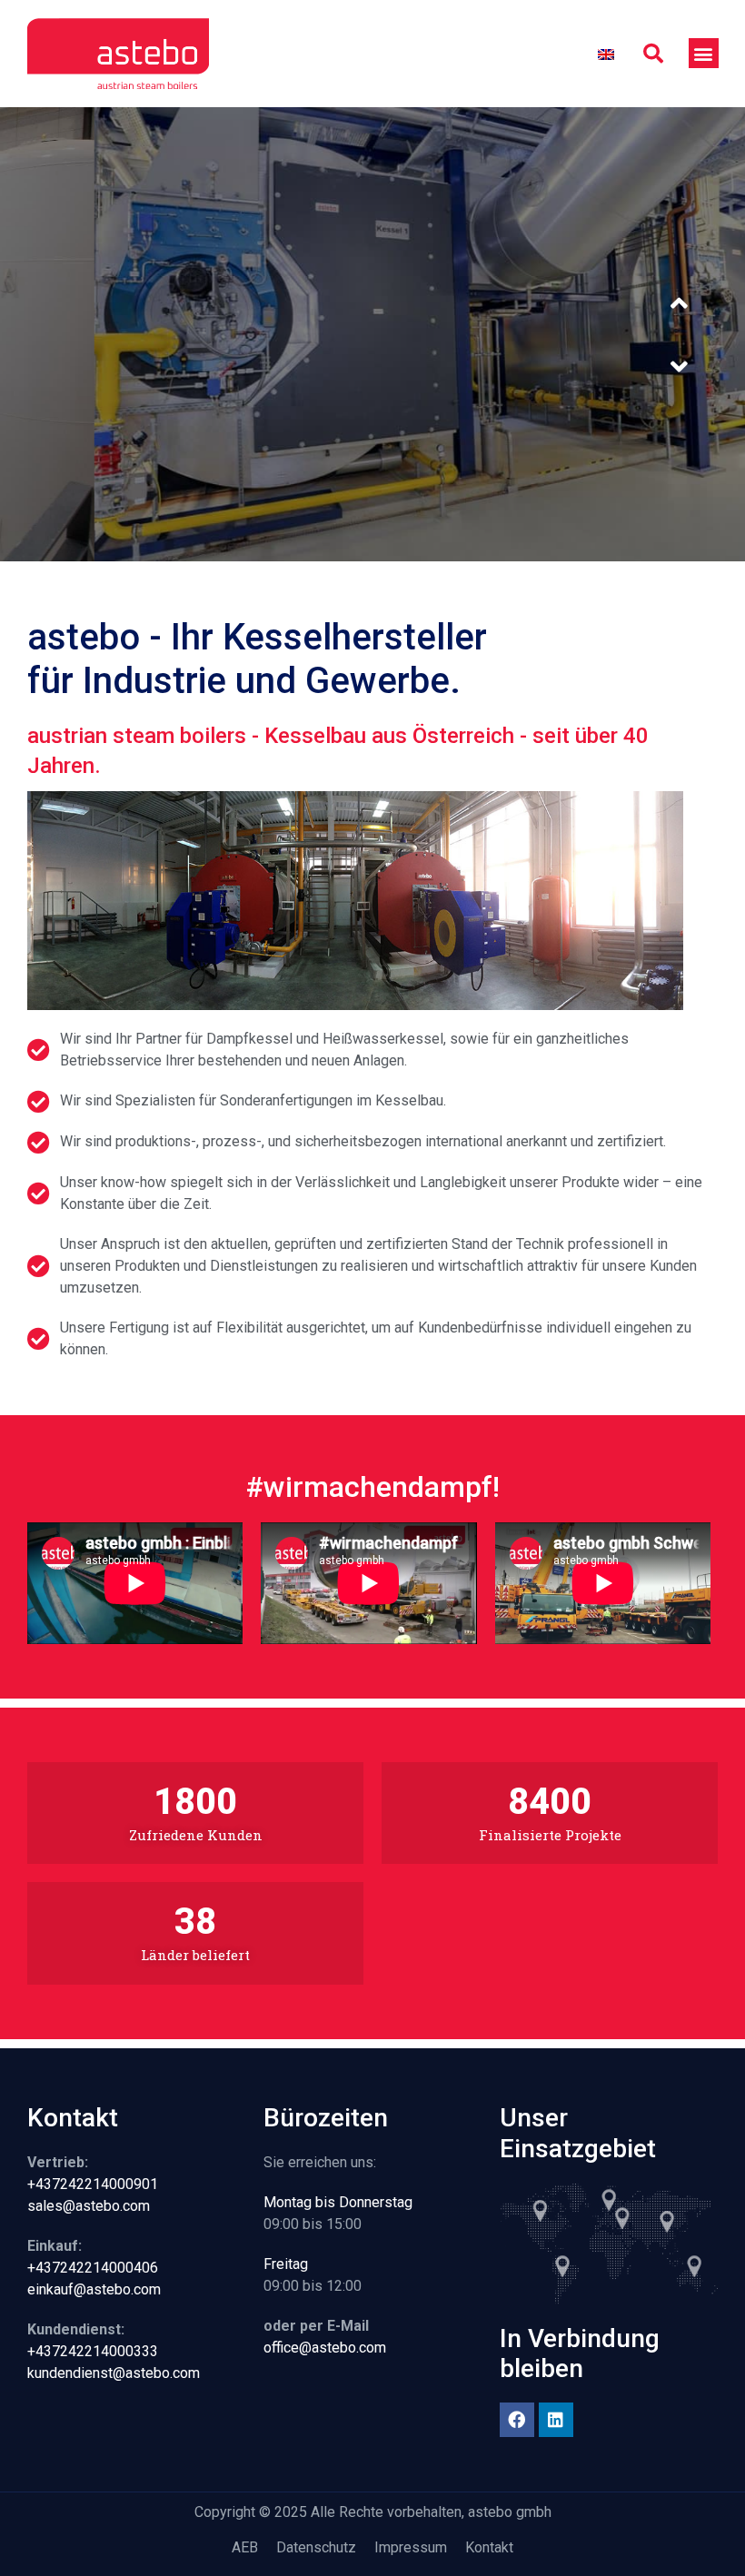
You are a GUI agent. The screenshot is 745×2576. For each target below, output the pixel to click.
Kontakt (489, 2547)
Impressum (411, 2547)
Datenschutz (316, 2547)
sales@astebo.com (89, 2206)
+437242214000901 (93, 2184)
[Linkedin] (556, 2420)
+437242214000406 (93, 2268)
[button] (653, 54)
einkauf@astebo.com (94, 2289)
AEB (245, 2547)
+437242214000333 (93, 2351)
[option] (372, 334)
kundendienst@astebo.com (114, 2373)
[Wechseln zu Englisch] (606, 54)
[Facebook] (517, 2420)
